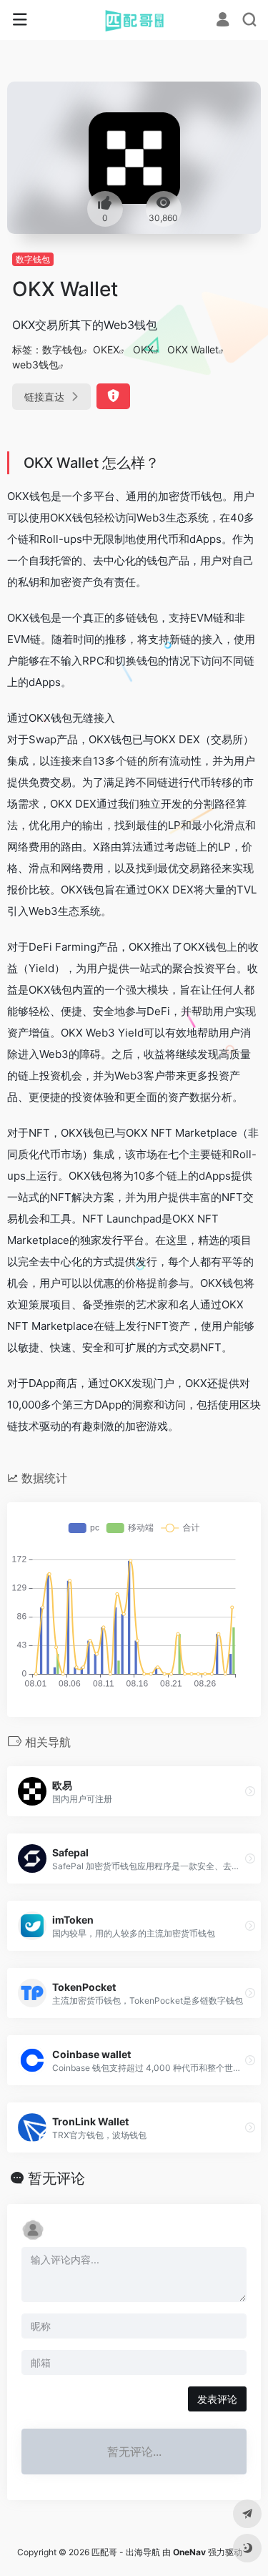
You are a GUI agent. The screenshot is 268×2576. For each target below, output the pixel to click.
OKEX (106, 349)
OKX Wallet (193, 349)
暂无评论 (56, 2178)
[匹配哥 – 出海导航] (134, 20)
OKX (143, 349)
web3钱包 (35, 364)
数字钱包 (33, 259)
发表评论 (217, 2399)
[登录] (223, 21)
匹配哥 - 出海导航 (126, 2552)
